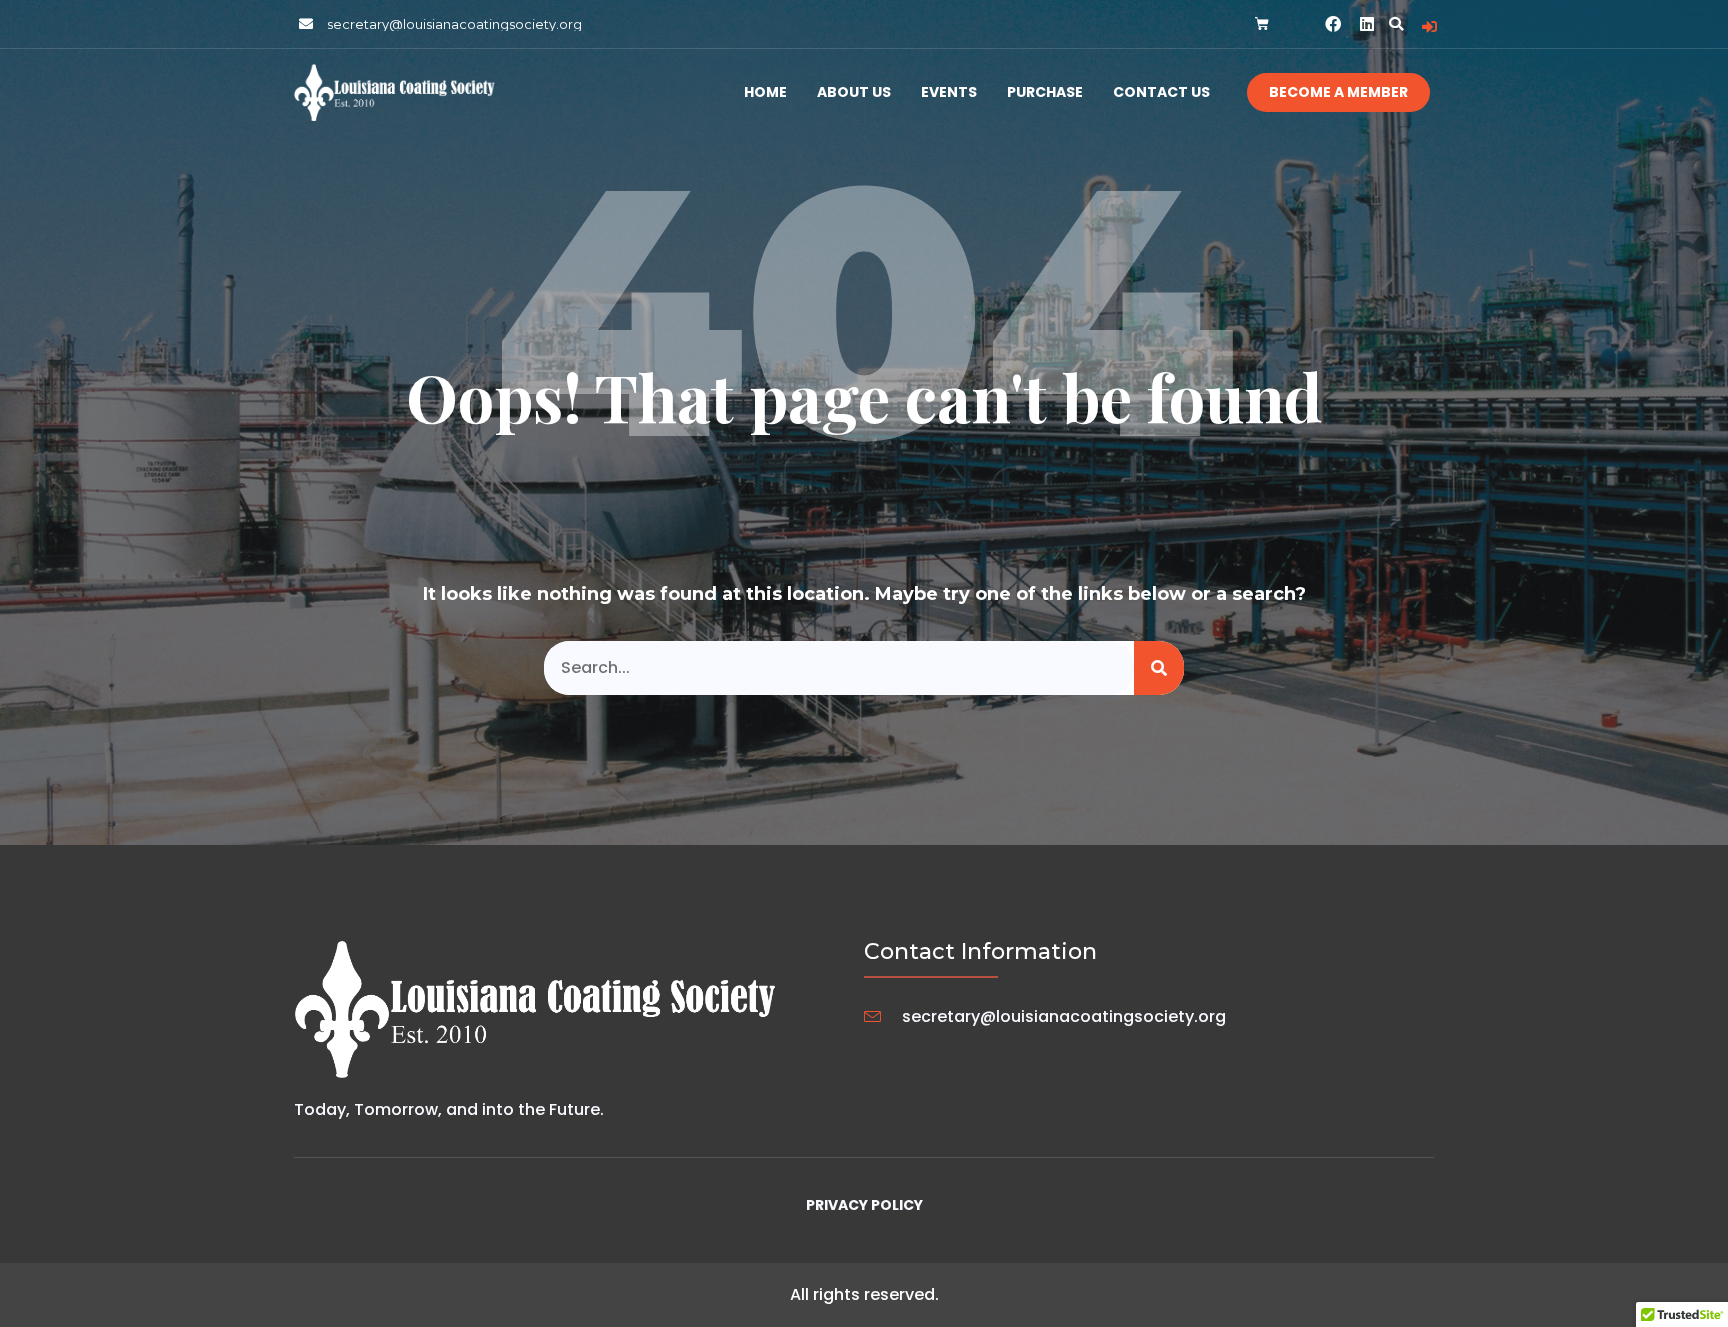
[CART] (1262, 24)
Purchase (1045, 92)
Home (765, 92)
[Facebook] (1333, 24)
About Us (854, 92)
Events (949, 92)
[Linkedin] (1367, 24)
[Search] (1159, 668)
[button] (1396, 24)
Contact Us (1161, 92)
